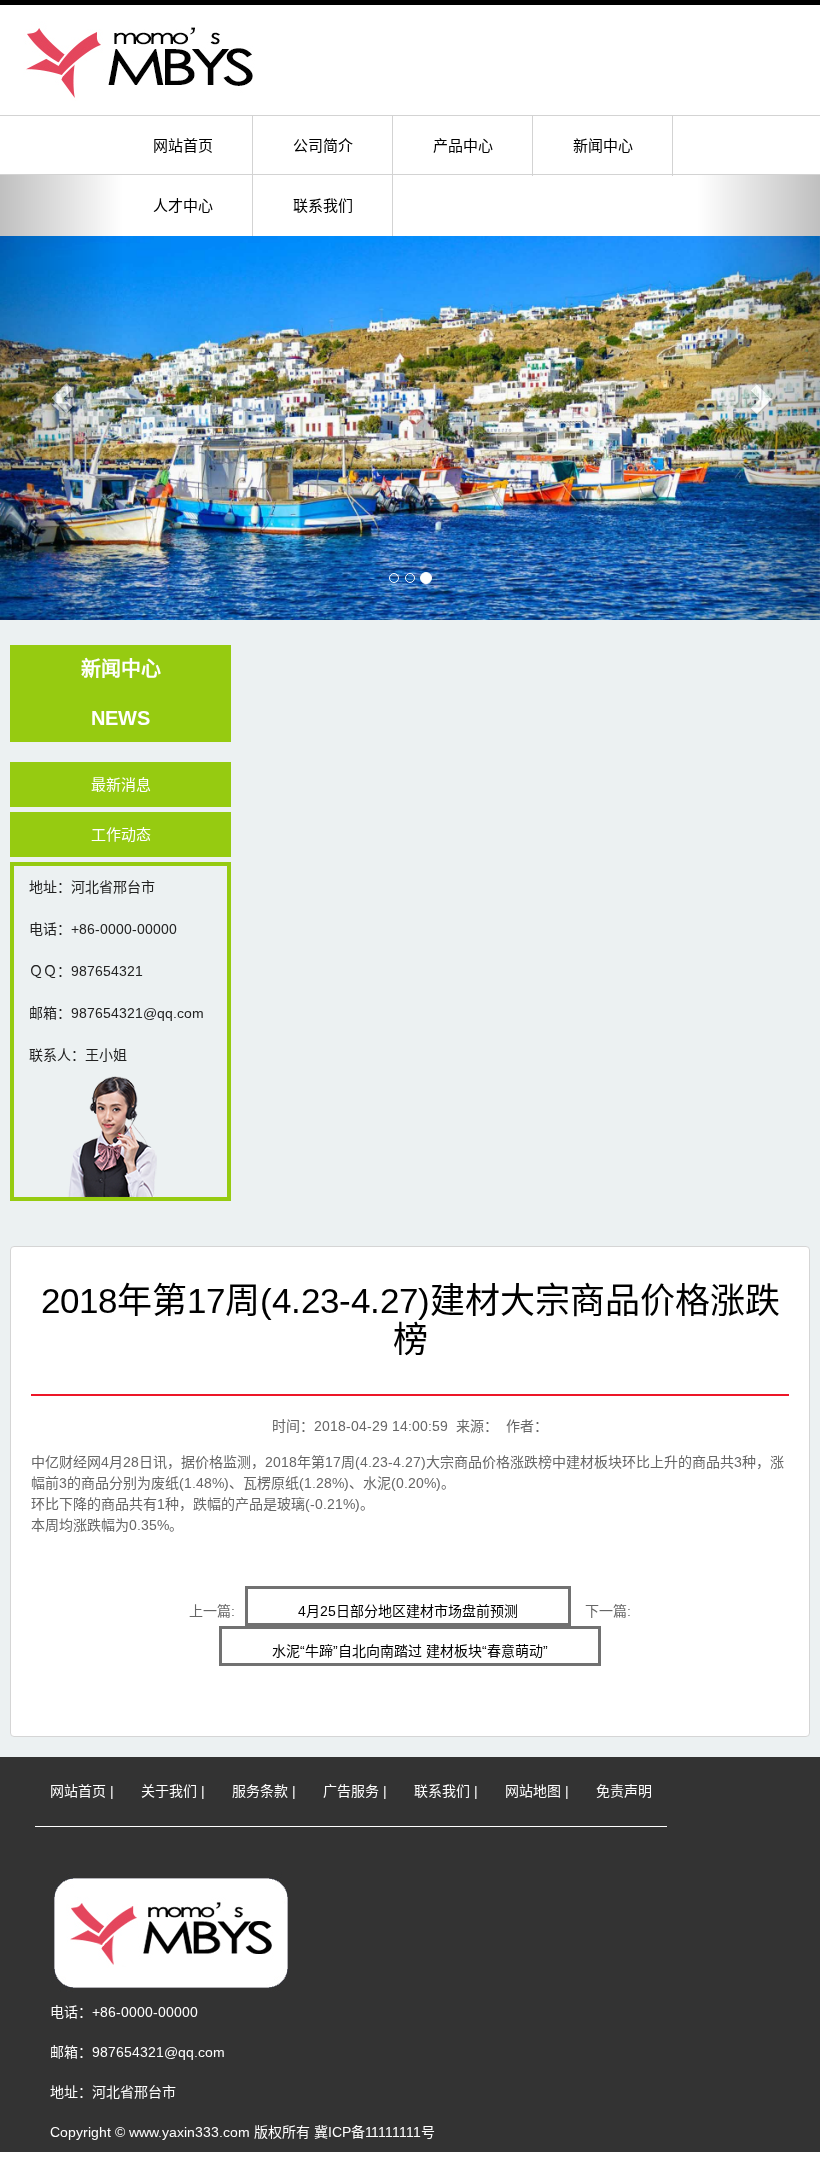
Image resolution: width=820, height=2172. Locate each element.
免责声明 (624, 1791)
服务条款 (260, 1791)
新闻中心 (603, 145)
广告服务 (351, 1791)
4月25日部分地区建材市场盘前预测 (408, 1611)
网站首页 (183, 145)
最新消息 (121, 784)
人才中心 (183, 205)
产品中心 (463, 145)
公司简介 (323, 145)
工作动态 (121, 834)
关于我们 (169, 1791)
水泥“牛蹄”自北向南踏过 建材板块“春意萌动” (410, 1651)
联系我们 (323, 205)
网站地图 (533, 1791)
